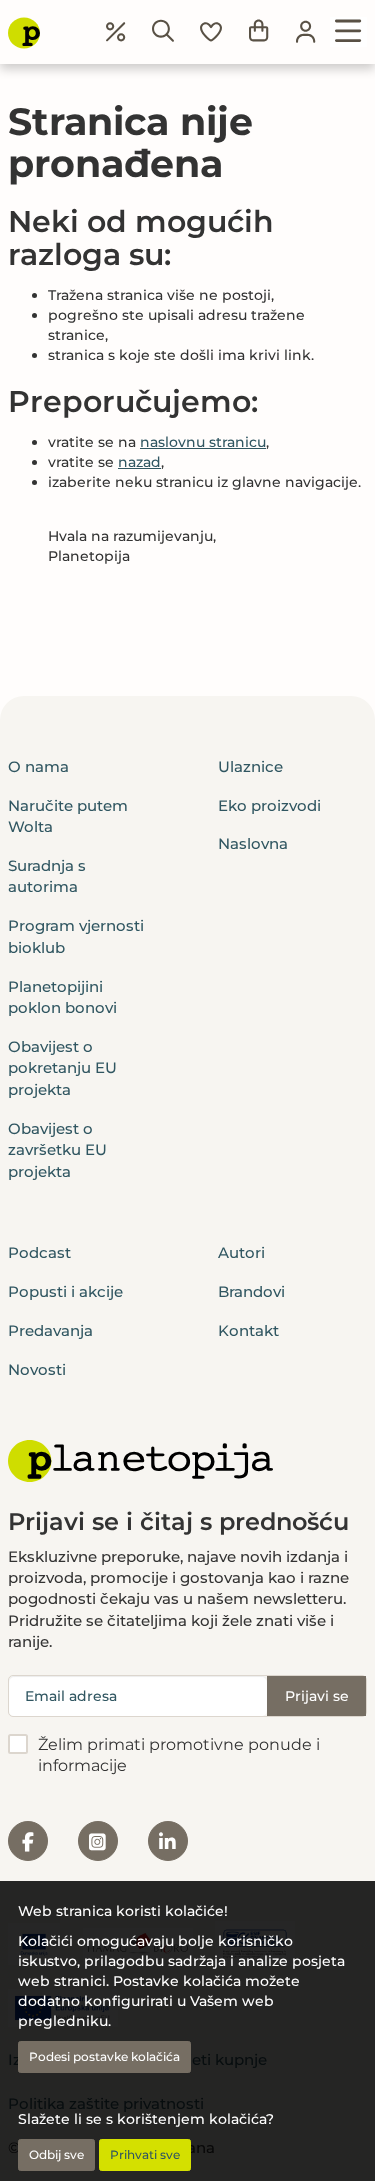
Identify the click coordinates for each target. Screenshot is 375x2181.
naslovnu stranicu (203, 442)
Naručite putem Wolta (68, 816)
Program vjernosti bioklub (76, 936)
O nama (38, 766)
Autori (241, 1252)
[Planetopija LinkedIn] (168, 1841)
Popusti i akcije (65, 1291)
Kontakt (248, 1330)
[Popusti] (116, 32)
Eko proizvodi (269, 805)
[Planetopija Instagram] (98, 1841)
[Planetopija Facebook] (28, 1841)
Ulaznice (250, 766)
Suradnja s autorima (47, 876)
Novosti (37, 1369)
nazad (139, 462)
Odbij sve (56, 2154)
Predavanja (50, 1330)
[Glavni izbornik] (348, 32)
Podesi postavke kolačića (104, 2056)
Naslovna (253, 843)
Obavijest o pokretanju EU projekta (62, 1068)
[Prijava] (306, 32)
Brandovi (251, 1291)
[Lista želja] (211, 32)
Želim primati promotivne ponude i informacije (179, 1755)
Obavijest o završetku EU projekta (57, 1150)
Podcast (39, 1252)
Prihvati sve (145, 2154)
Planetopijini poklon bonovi (62, 997)
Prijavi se (317, 1696)
